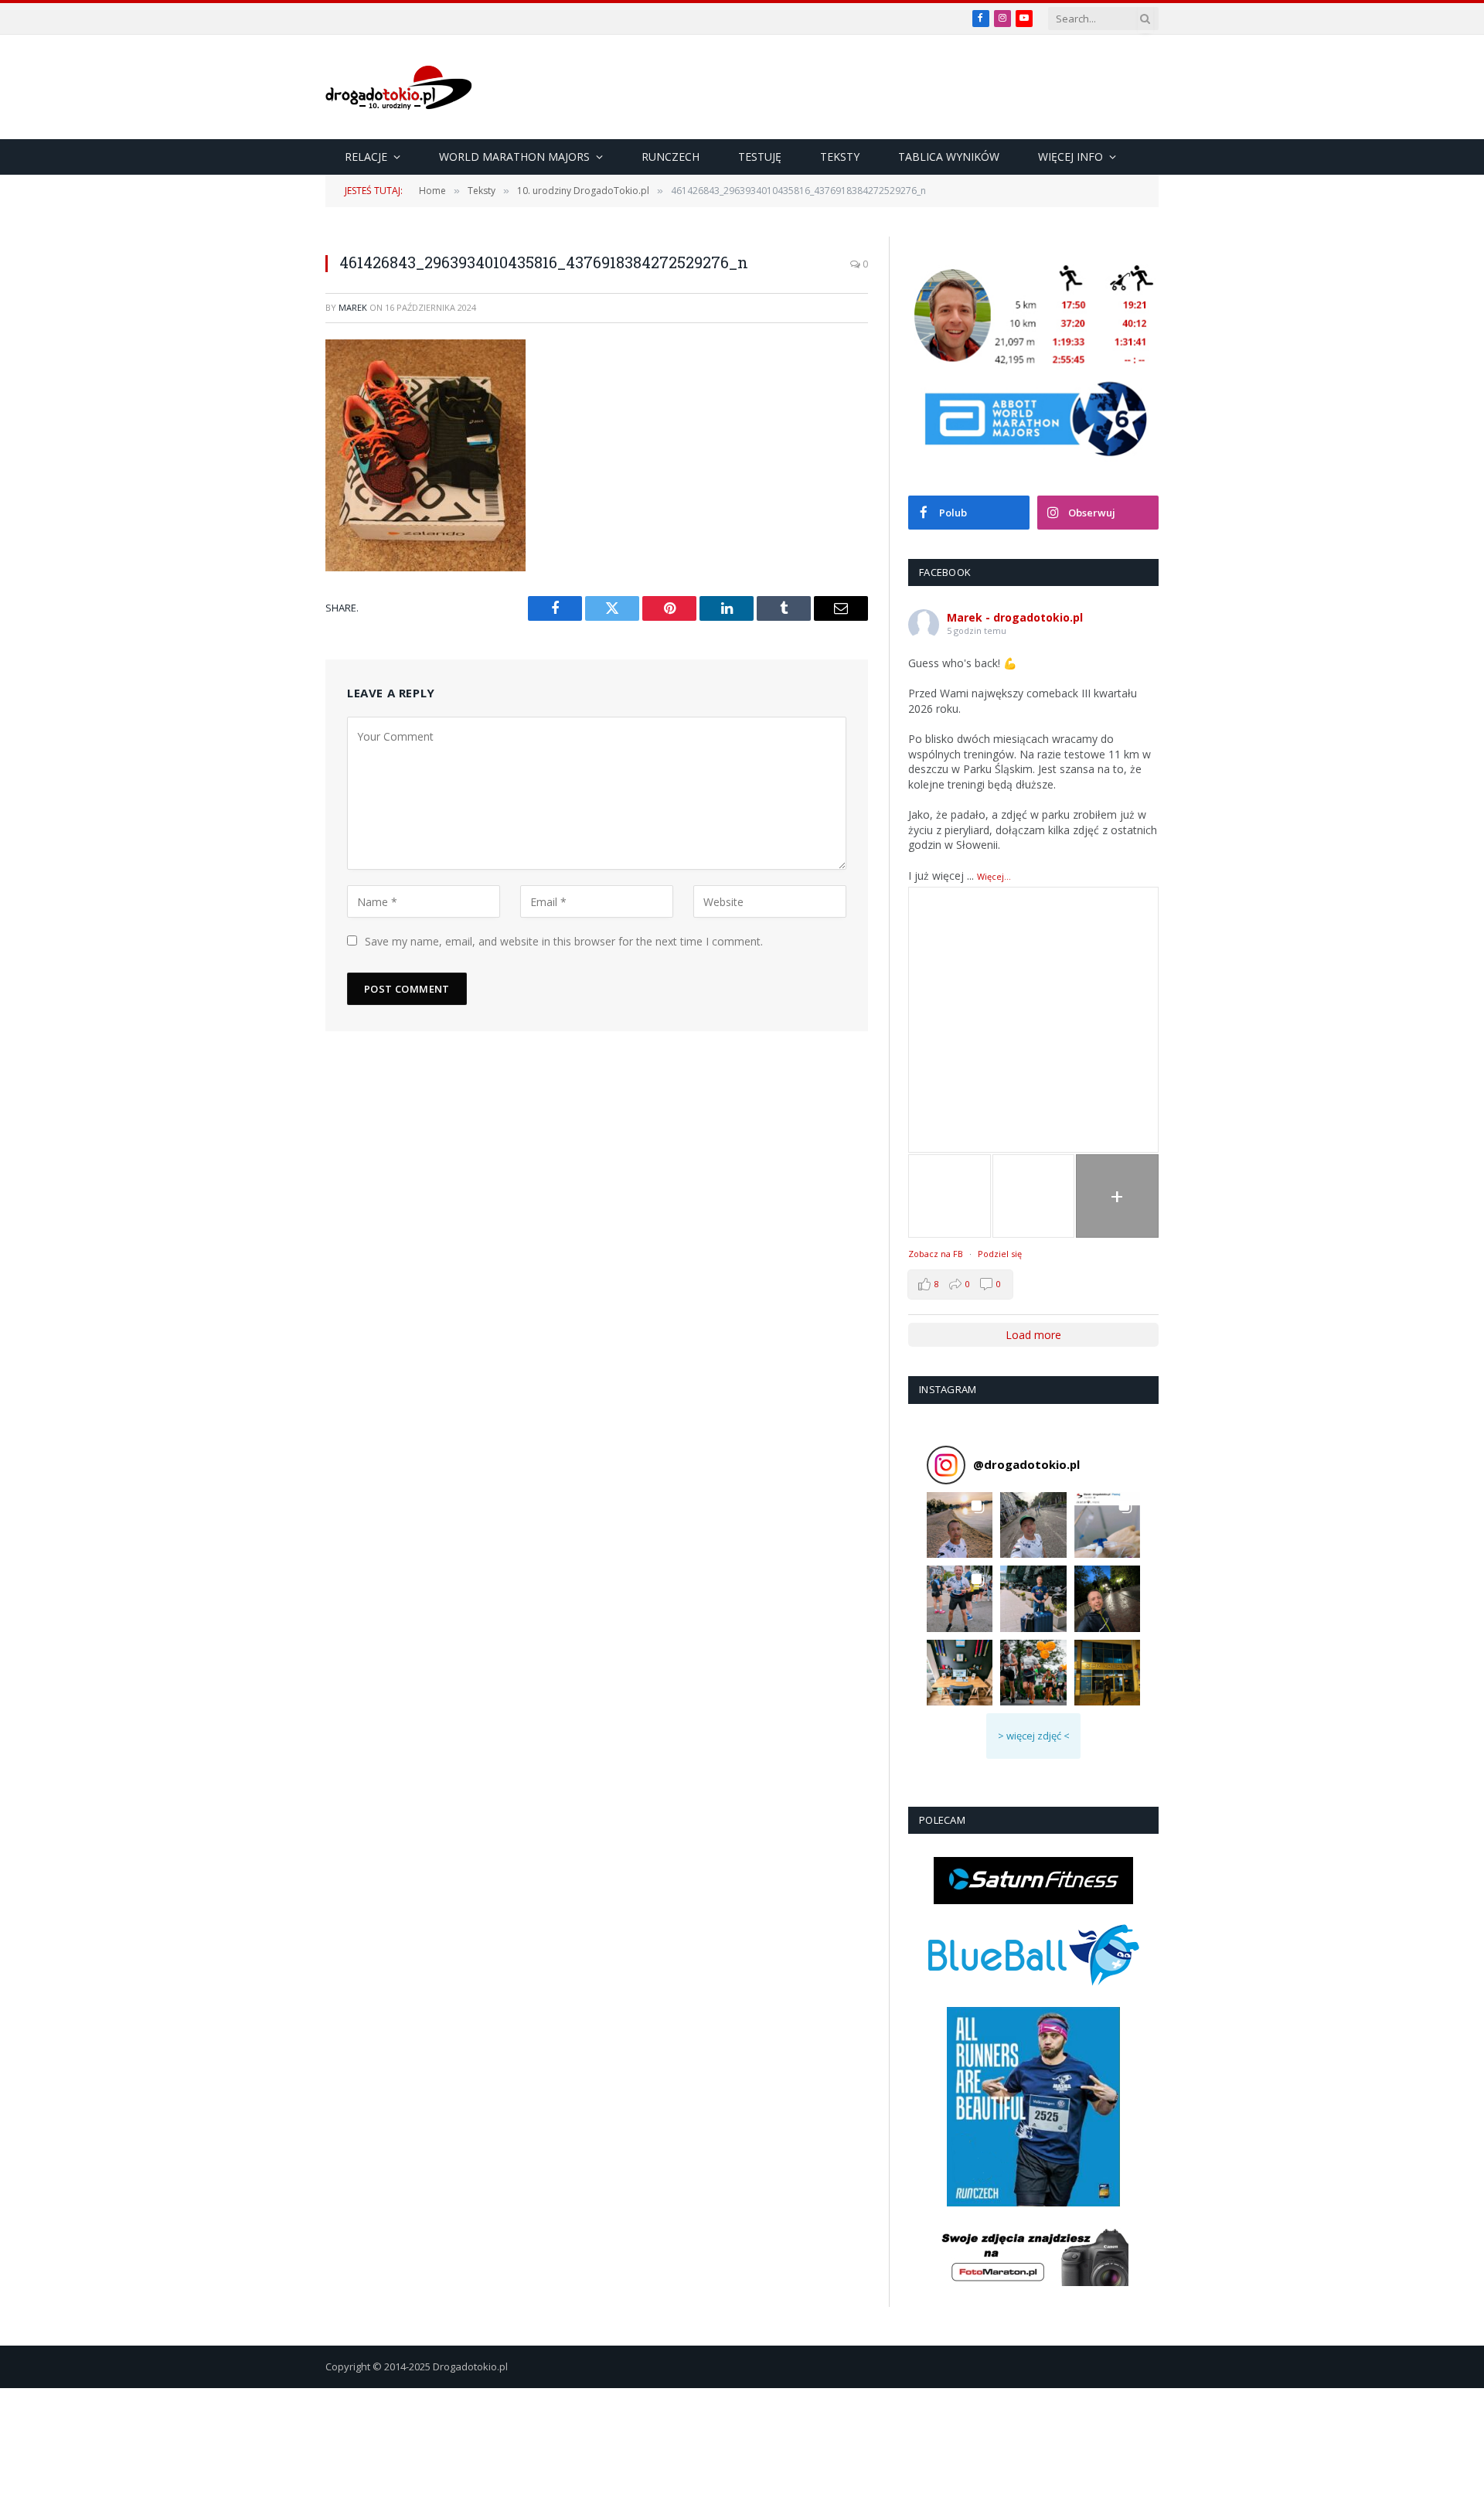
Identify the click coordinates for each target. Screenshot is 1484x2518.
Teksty (840, 157)
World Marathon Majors (514, 157)
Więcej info (1070, 157)
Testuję (760, 157)
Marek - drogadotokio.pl (1015, 617)
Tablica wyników (949, 157)
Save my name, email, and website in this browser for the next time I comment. (564, 941)
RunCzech (671, 157)
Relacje (366, 157)
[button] (960, 1525)
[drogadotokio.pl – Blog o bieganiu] (399, 87)
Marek (353, 307)
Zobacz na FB (936, 1254)
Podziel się (1000, 1254)
